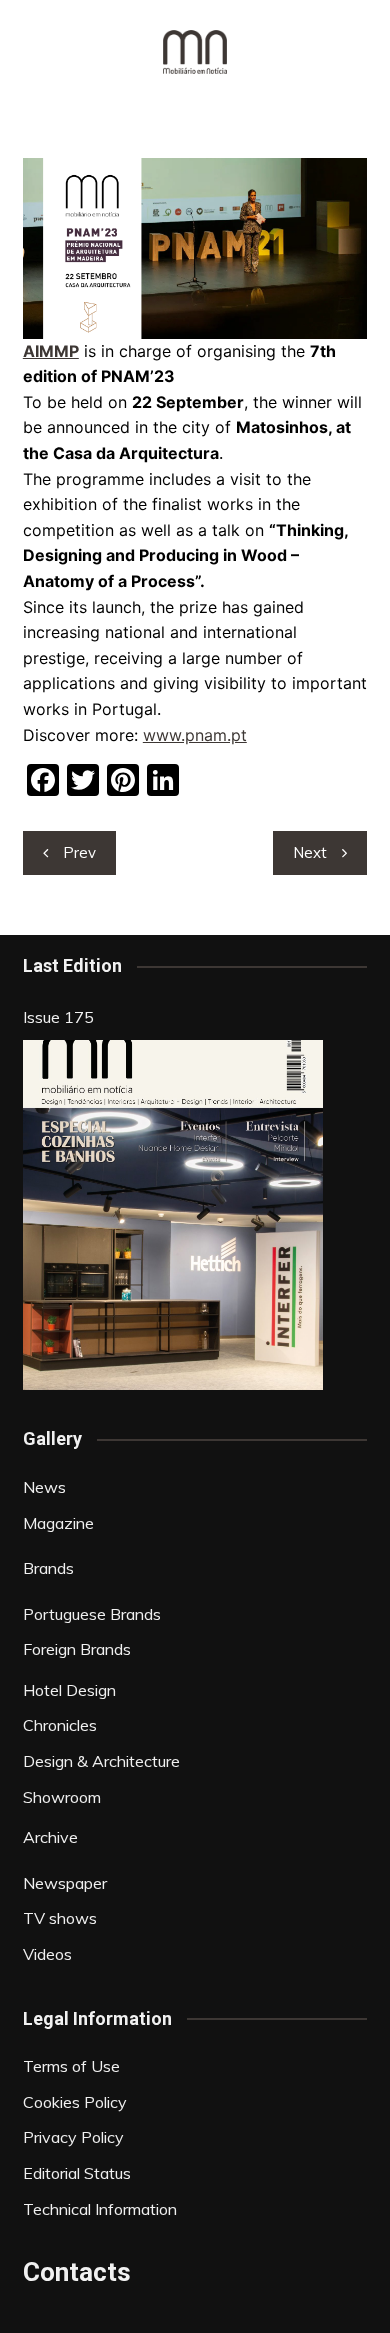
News (44, 1487)
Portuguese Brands (92, 1614)
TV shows (60, 1918)
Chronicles (60, 1725)
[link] (51, 351)
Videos (47, 1954)
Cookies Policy (75, 2102)
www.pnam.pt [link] (195, 735)
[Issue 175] (173, 1215)
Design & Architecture (101, 1761)
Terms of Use (71, 2066)
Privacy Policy (73, 2137)
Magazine (58, 1523)
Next (310, 852)
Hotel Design (69, 1690)
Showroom (62, 1797)
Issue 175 (58, 1017)
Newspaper (65, 1883)
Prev (79, 852)
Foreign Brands (77, 1649)
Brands (48, 1568)
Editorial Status (77, 2173)
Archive (50, 1837)
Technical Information (100, 2209)
